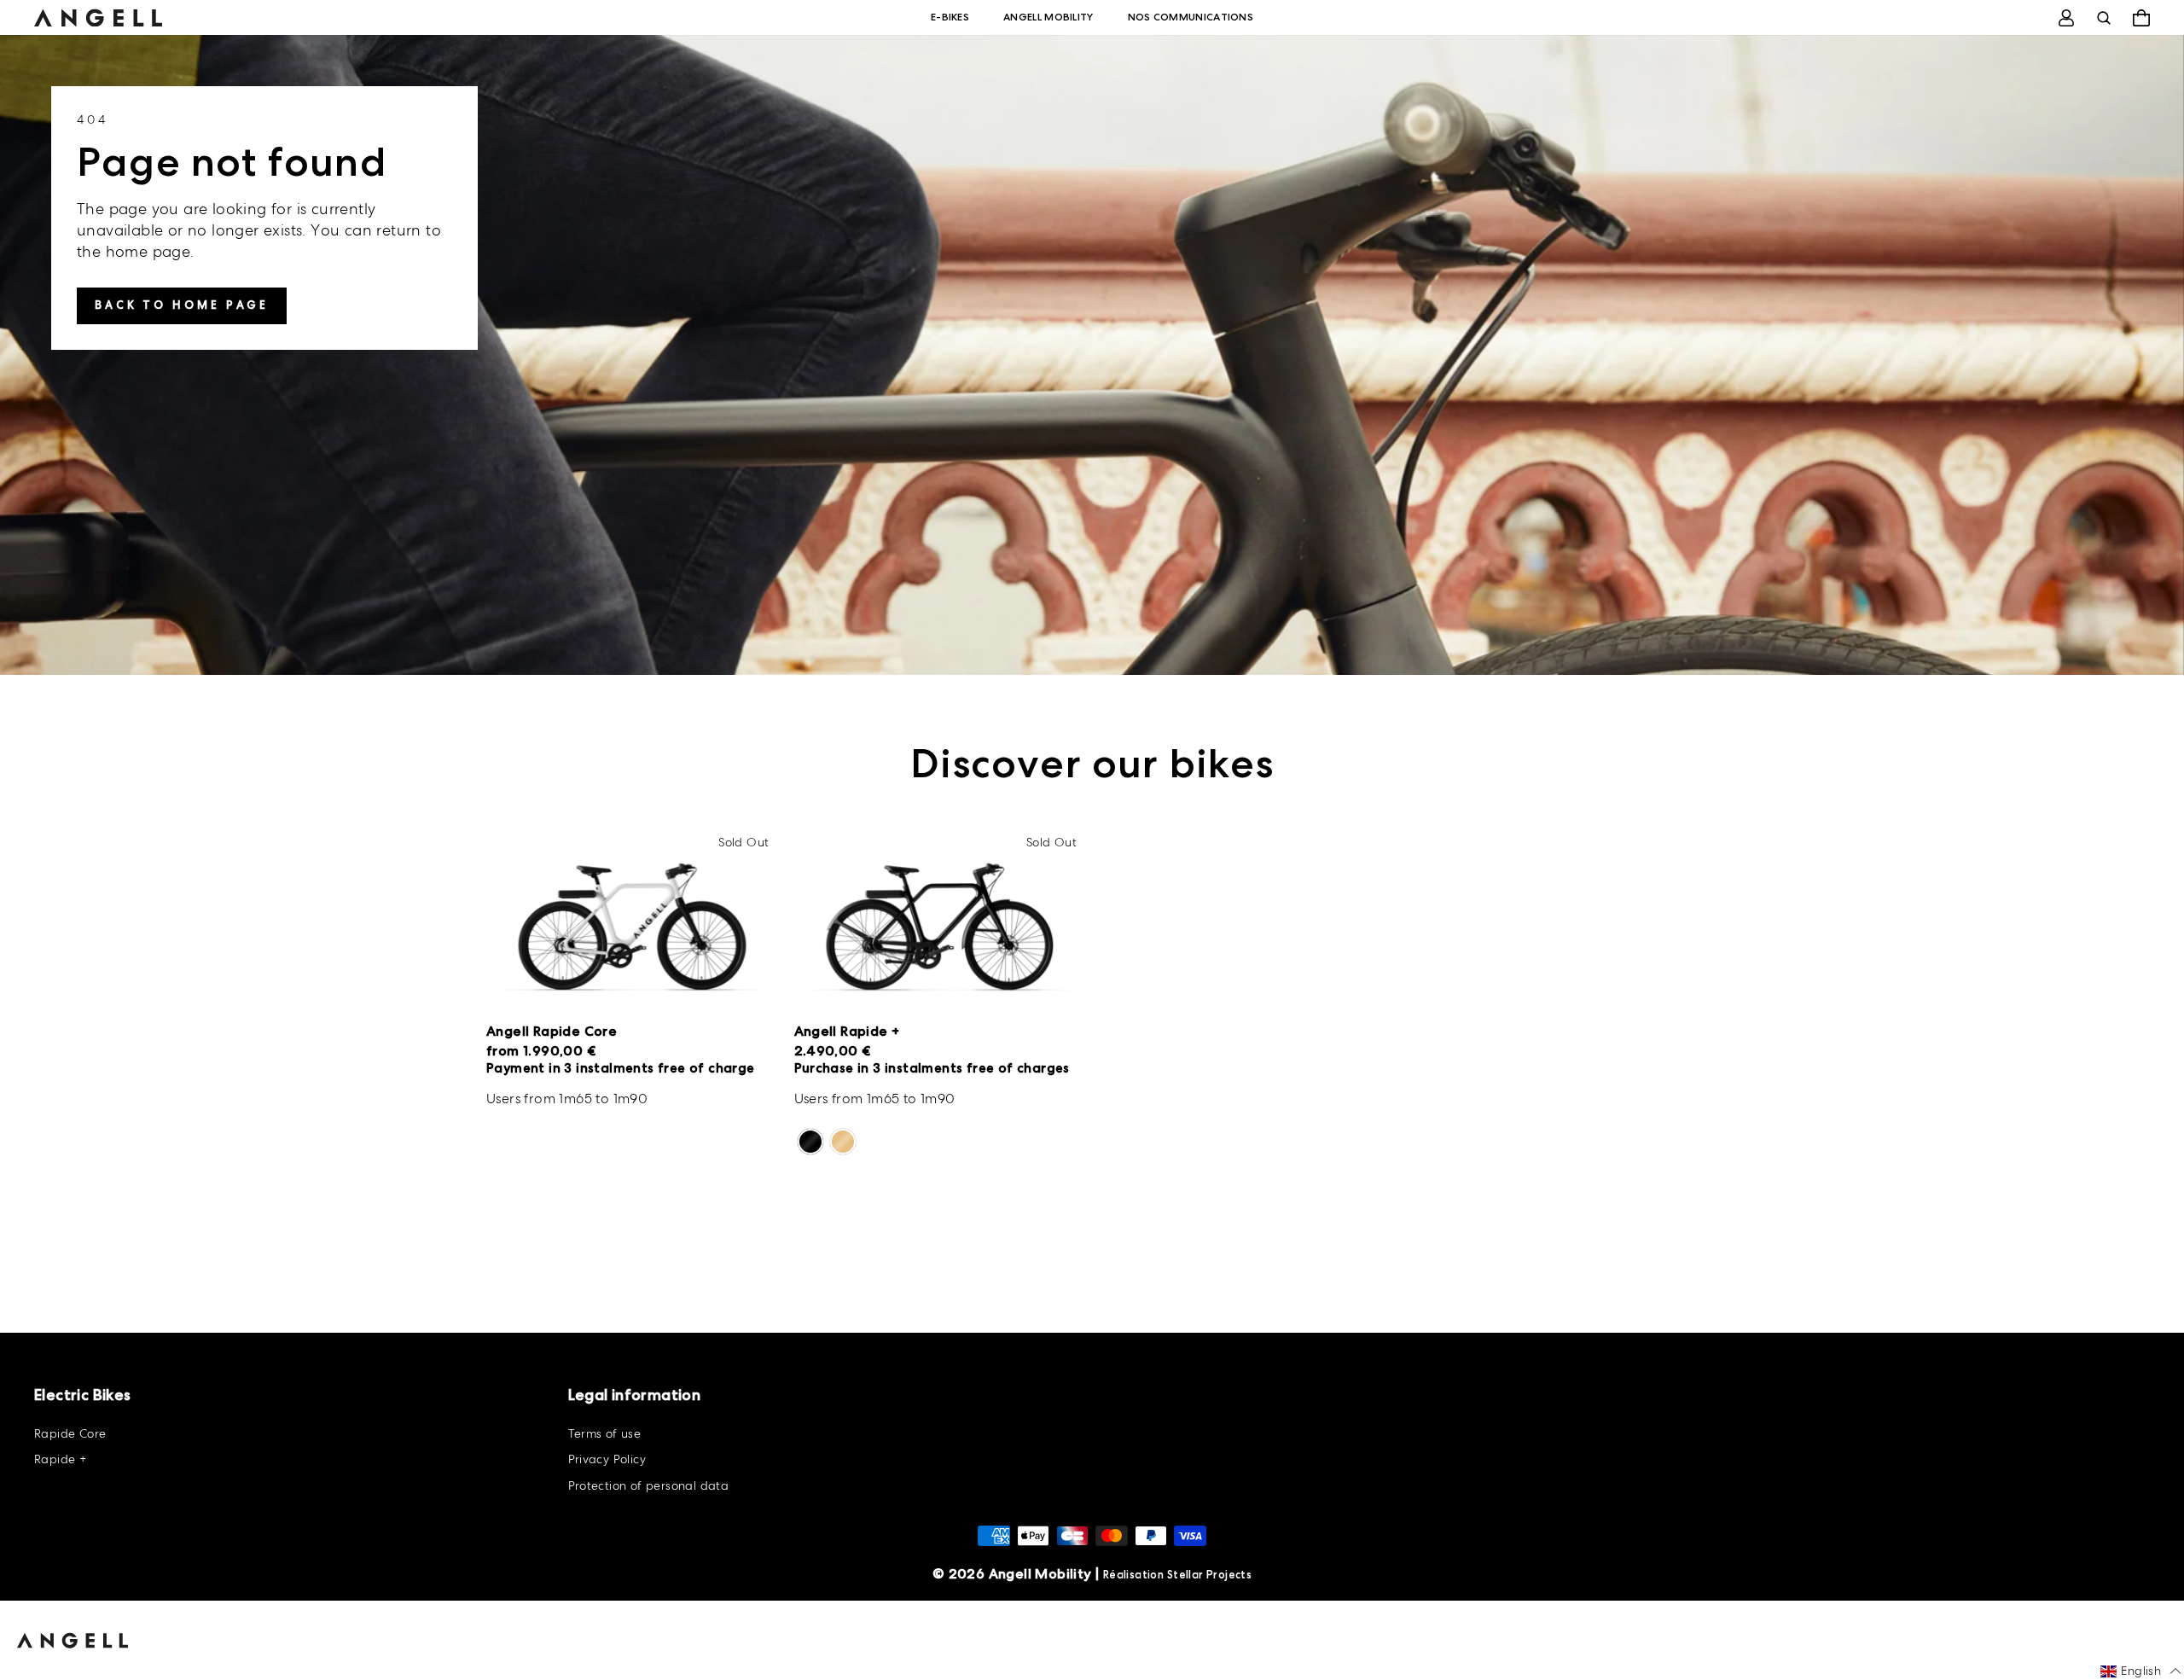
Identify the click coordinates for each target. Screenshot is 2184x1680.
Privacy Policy (607, 1459)
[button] (2141, 1671)
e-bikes (950, 17)
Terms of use (605, 1433)
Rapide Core (70, 1433)
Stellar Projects (1209, 1575)
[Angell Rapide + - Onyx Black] (810, 1142)
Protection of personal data (649, 1485)
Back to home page (182, 305)
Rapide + (60, 1459)
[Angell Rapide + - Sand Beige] (843, 1142)
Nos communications (1191, 17)
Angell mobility (1048, 17)
